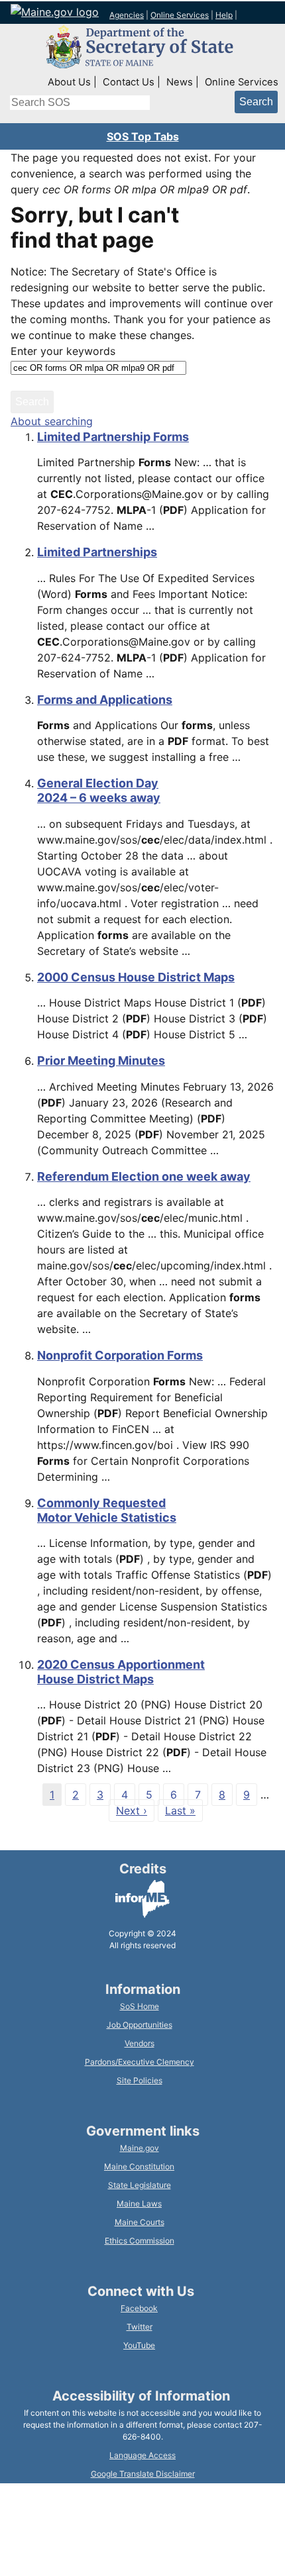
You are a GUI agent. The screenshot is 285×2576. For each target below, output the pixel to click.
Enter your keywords (63, 351)
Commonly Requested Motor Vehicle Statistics (107, 1510)
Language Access (142, 2455)
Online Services (180, 15)
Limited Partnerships (97, 552)
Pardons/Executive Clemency (140, 2062)
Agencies (127, 15)
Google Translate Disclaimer (143, 2474)
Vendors (140, 2043)
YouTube (139, 2345)
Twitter (140, 2327)
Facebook (139, 2308)
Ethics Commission (140, 2241)
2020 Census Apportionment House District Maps (121, 1672)
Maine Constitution (139, 2166)
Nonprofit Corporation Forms (120, 1355)
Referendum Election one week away (144, 1176)
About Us (69, 82)
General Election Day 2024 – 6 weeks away (99, 790)
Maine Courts (140, 2222)
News (180, 82)
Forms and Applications (105, 700)
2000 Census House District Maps (136, 977)
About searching (52, 421)
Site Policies (140, 2080)
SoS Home (140, 2006)
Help (224, 15)
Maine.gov (140, 2148)
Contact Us (129, 82)
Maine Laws (139, 2204)
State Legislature (140, 2185)
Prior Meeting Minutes (101, 1061)
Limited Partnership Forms (113, 437)
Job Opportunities (140, 2025)
